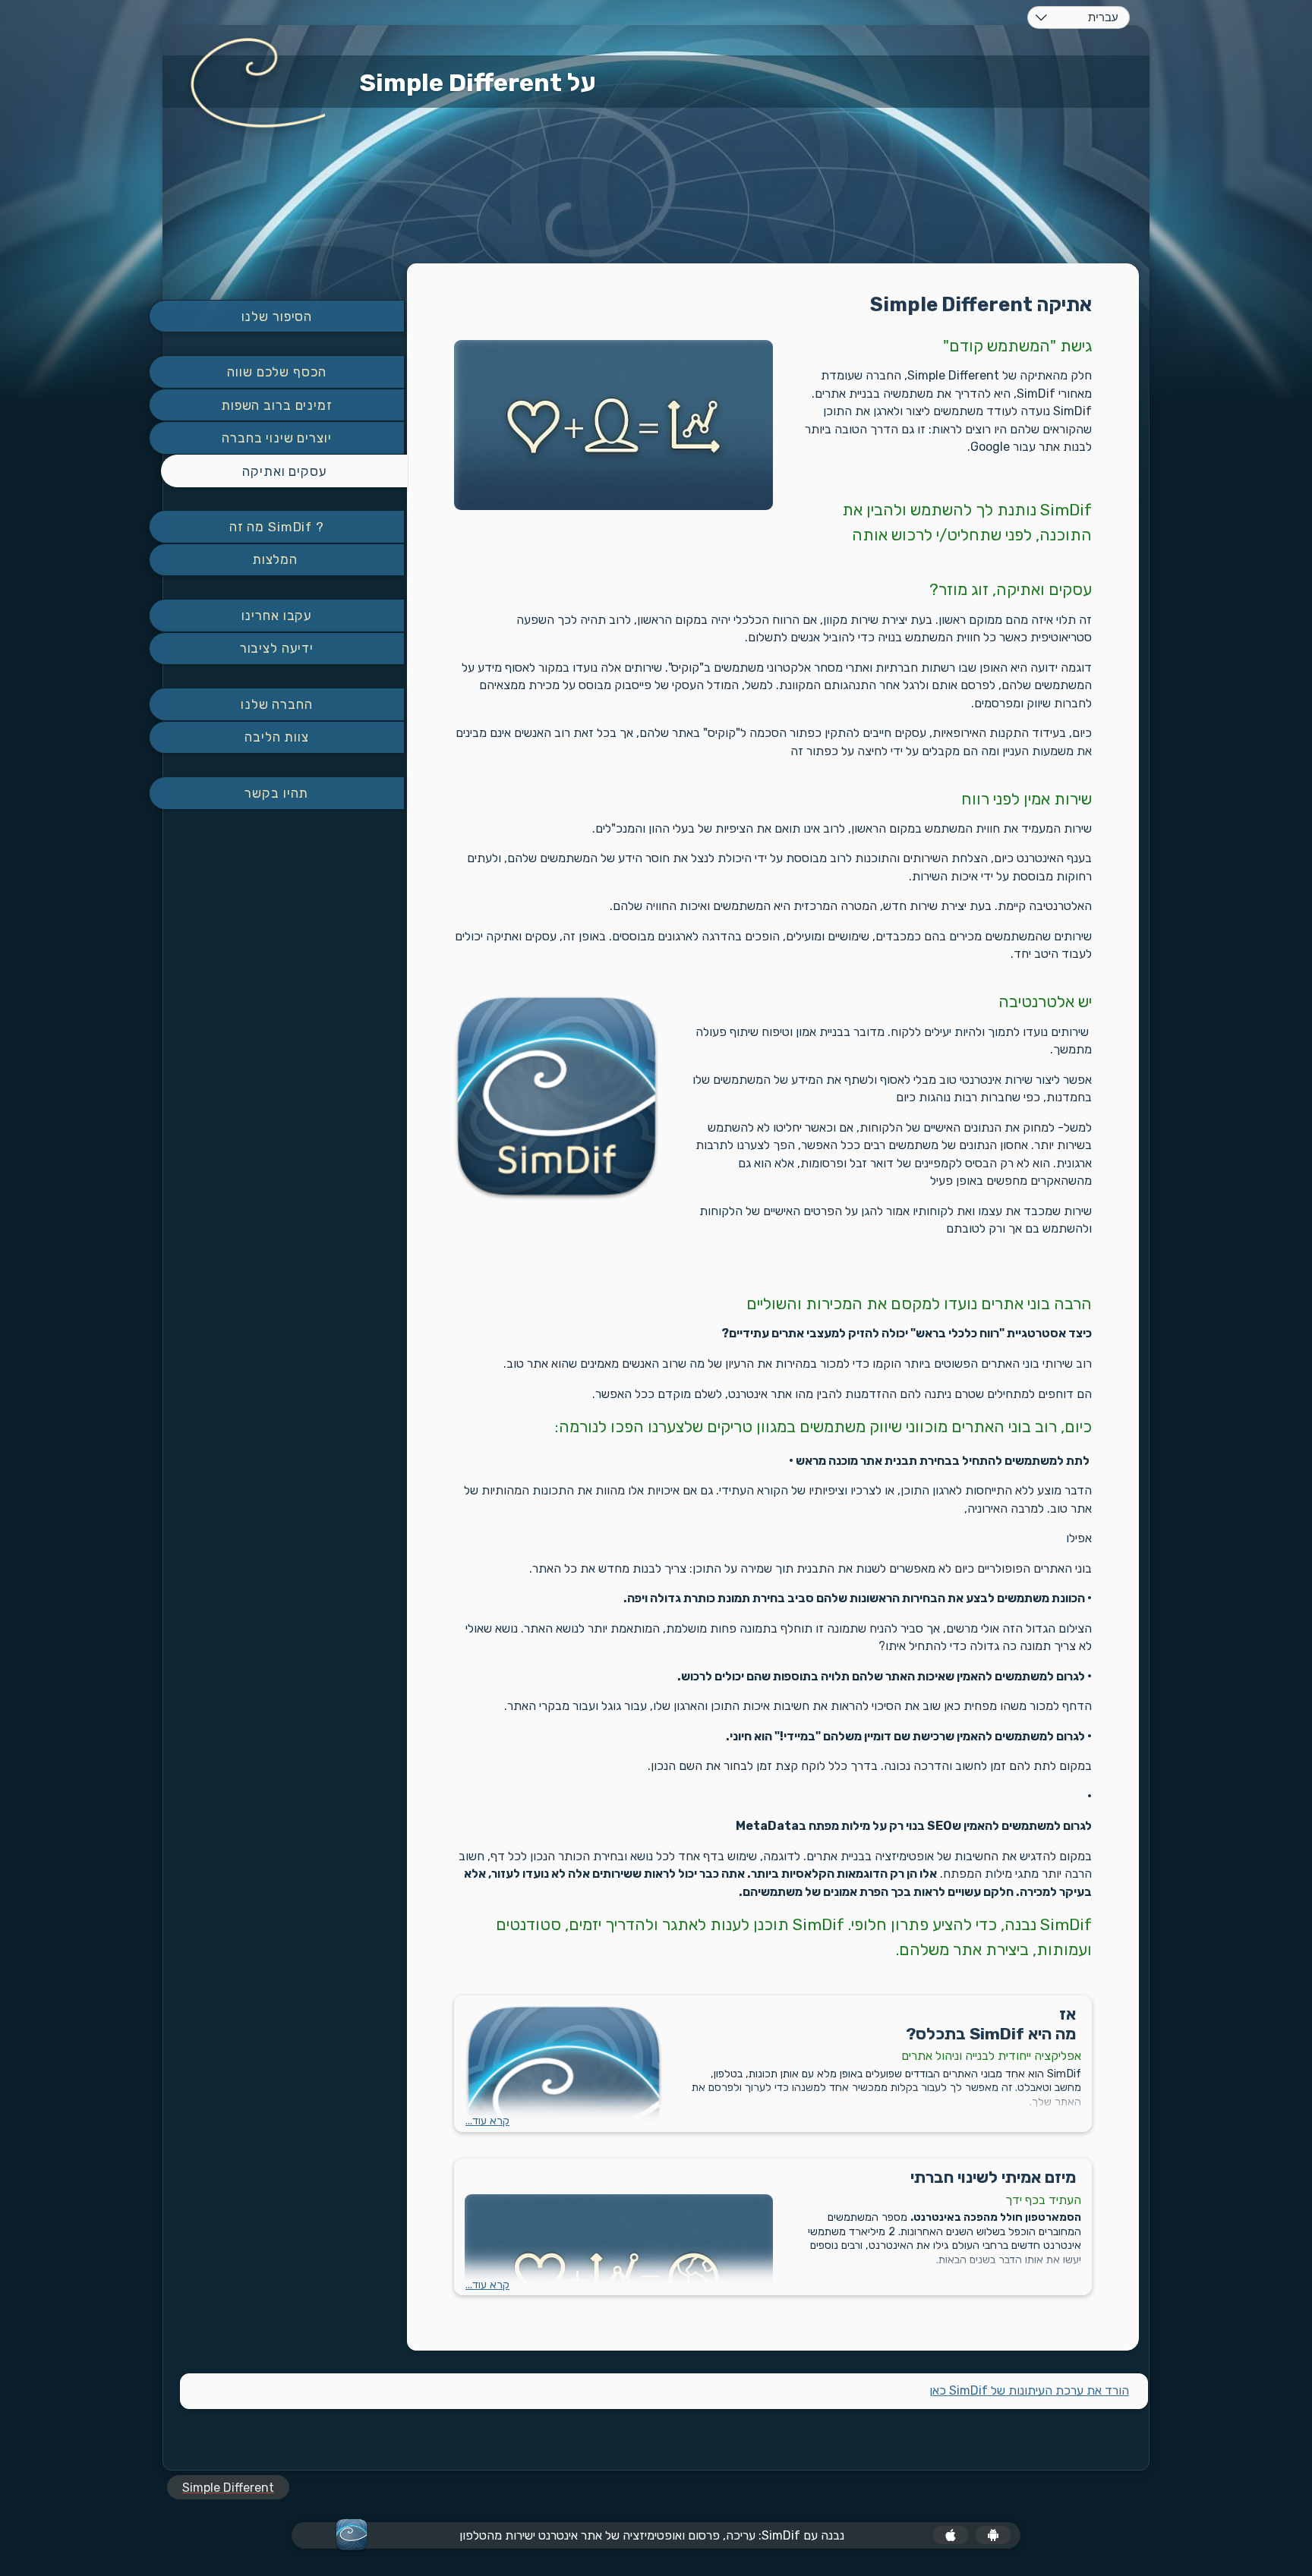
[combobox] (1079, 17)
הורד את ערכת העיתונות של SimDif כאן (1029, 2390)
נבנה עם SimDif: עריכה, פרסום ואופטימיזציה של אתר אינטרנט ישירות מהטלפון (652, 2535)
